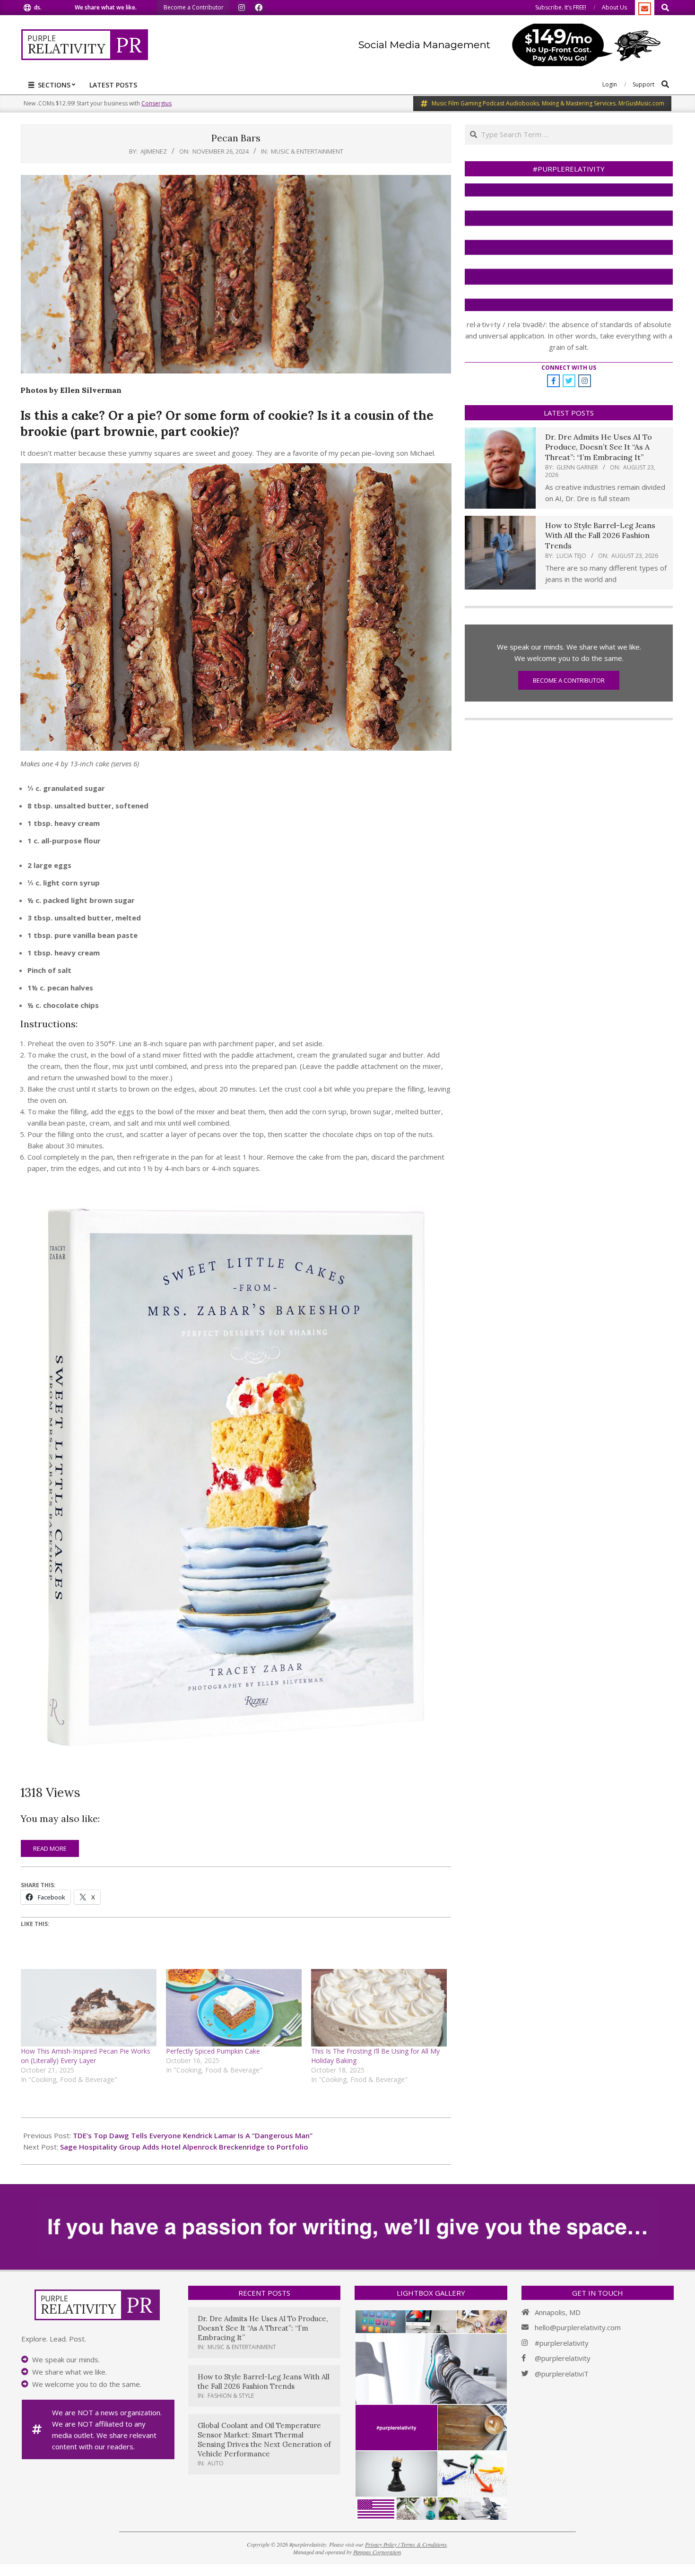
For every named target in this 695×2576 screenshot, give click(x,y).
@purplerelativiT (562, 2374)
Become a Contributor (569, 680)
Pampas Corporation (377, 2552)
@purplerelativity (563, 2358)
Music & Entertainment (307, 151)
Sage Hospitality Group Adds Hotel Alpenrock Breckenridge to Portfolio (184, 2147)
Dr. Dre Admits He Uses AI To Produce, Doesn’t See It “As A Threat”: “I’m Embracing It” (599, 447)
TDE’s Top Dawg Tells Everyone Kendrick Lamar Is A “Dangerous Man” (193, 2135)
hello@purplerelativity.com (578, 2327)
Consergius (156, 103)
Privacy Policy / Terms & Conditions (406, 2544)
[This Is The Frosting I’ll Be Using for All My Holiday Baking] (379, 2008)
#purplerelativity (562, 2343)
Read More (50, 1848)
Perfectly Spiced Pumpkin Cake (213, 2051)
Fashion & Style (231, 2396)
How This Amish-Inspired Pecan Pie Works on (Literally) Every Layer (86, 2056)
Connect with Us (569, 368)
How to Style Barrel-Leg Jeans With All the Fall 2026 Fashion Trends (600, 535)
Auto (216, 2463)
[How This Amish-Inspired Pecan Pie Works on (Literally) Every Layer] (89, 2008)
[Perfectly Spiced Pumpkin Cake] (234, 2008)
